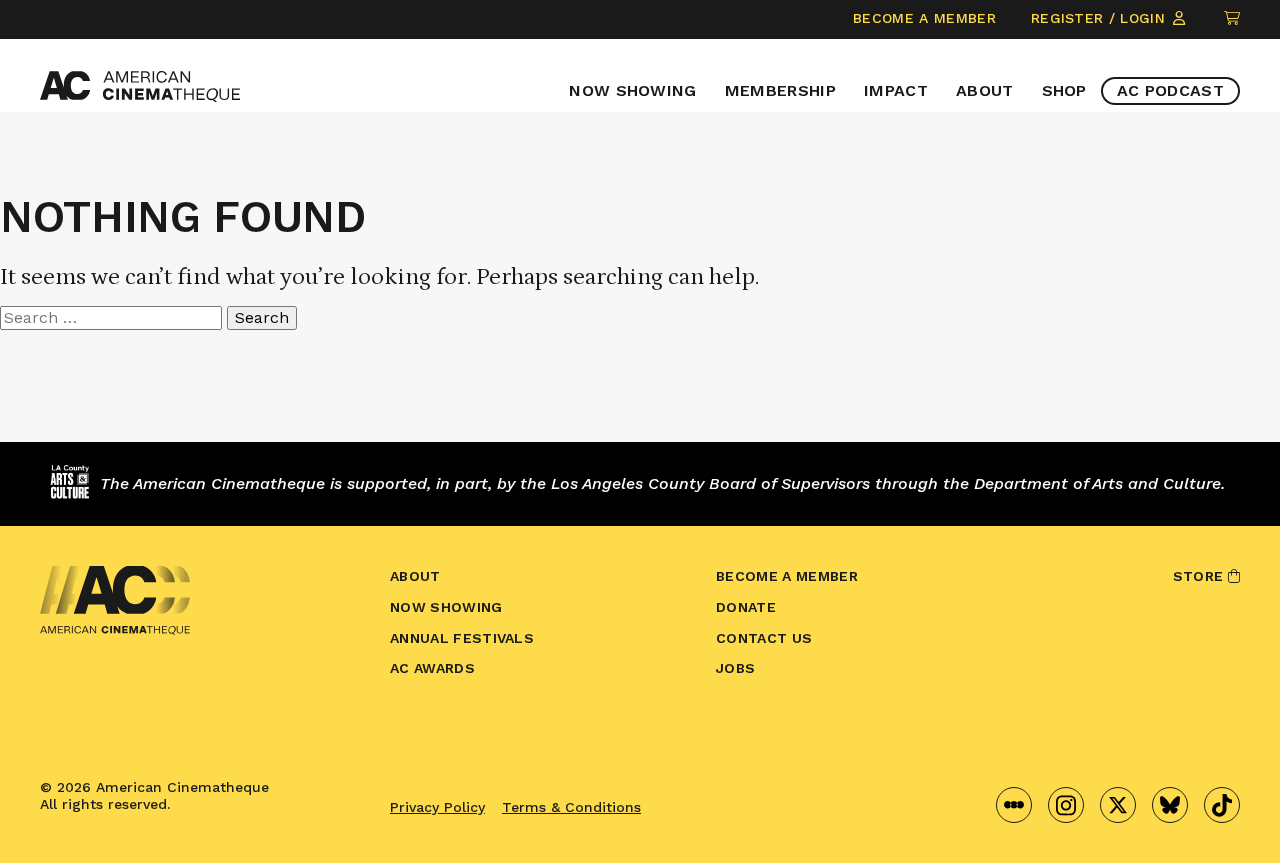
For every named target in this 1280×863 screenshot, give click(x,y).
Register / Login (1100, 18)
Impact (896, 90)
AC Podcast (1170, 90)
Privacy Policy (437, 807)
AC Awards (432, 668)
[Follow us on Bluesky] (1170, 805)
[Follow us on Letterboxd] (1014, 805)
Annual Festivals (462, 638)
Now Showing (633, 90)
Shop (1064, 90)
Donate (746, 607)
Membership (780, 90)
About (985, 90)
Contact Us (764, 638)
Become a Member (924, 18)
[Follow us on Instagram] (1066, 805)
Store (1200, 576)
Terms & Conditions (571, 807)
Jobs (735, 668)
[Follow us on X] (1118, 805)
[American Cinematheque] (140, 86)
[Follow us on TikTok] (1222, 805)
